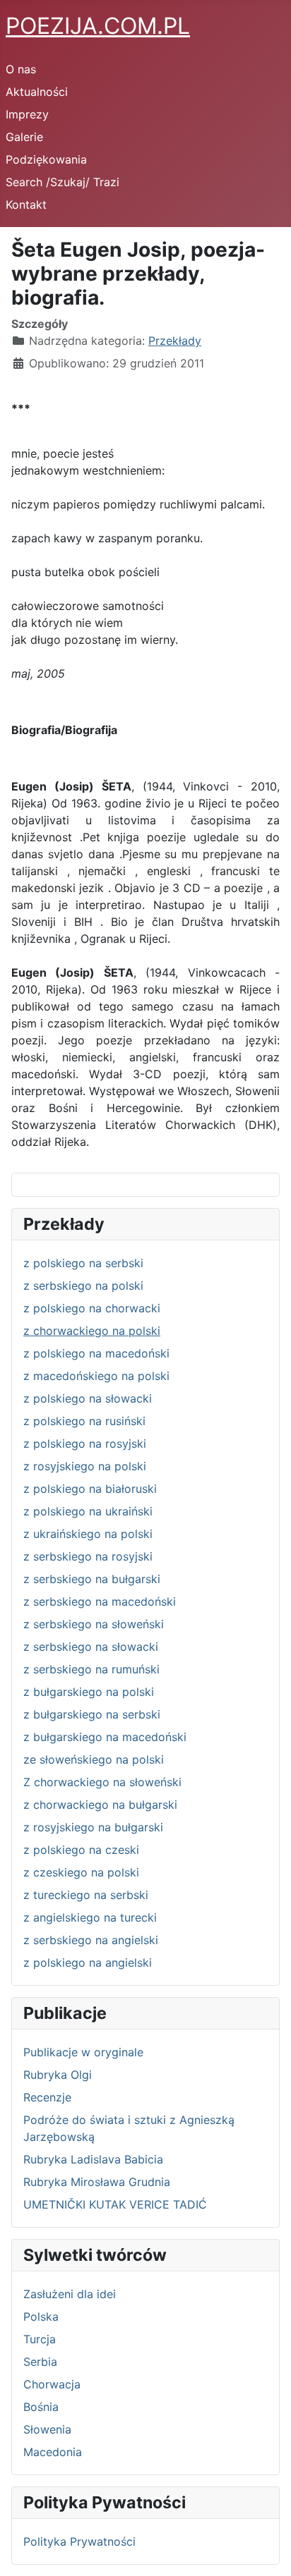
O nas (21, 69)
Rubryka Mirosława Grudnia (97, 2182)
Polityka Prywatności (79, 2541)
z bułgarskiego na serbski (92, 1714)
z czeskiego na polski (81, 1872)
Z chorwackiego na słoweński (102, 1782)
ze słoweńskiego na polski (94, 1759)
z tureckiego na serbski (86, 1895)
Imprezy (27, 114)
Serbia (40, 2362)
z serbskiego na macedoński (100, 1601)
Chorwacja (52, 2384)
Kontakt (26, 205)
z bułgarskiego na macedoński (105, 1737)
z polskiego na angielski (88, 1962)
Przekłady (175, 341)
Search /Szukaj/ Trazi (63, 182)
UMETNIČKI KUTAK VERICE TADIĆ (115, 2204)
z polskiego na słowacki (88, 1398)
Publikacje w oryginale (83, 2052)
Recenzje (47, 2097)
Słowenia (47, 2429)
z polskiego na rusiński (84, 1421)
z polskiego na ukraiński (88, 1511)
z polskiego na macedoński (96, 1353)
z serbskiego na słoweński (94, 1624)
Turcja (40, 2339)
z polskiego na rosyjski (85, 1443)
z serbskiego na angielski (91, 1940)
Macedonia (53, 2452)
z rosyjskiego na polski (85, 1466)
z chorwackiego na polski (92, 1331)
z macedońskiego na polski (96, 1376)
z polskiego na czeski (81, 1850)
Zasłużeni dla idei (70, 2294)
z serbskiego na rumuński (91, 1669)
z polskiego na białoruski (90, 1489)
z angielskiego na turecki (90, 1917)
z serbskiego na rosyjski (88, 1556)
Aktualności (37, 92)
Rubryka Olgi (58, 2075)
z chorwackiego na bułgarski (100, 1805)
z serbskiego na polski (83, 1286)
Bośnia (41, 2407)
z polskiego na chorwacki (92, 1308)
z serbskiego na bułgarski (92, 1579)
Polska (41, 2316)
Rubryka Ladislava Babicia (93, 2159)
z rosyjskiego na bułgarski (93, 1827)
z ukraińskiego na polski (88, 1534)
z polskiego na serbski (83, 1263)
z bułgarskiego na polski (89, 1692)
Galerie (24, 137)
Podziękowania (46, 159)
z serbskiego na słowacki (91, 1647)
